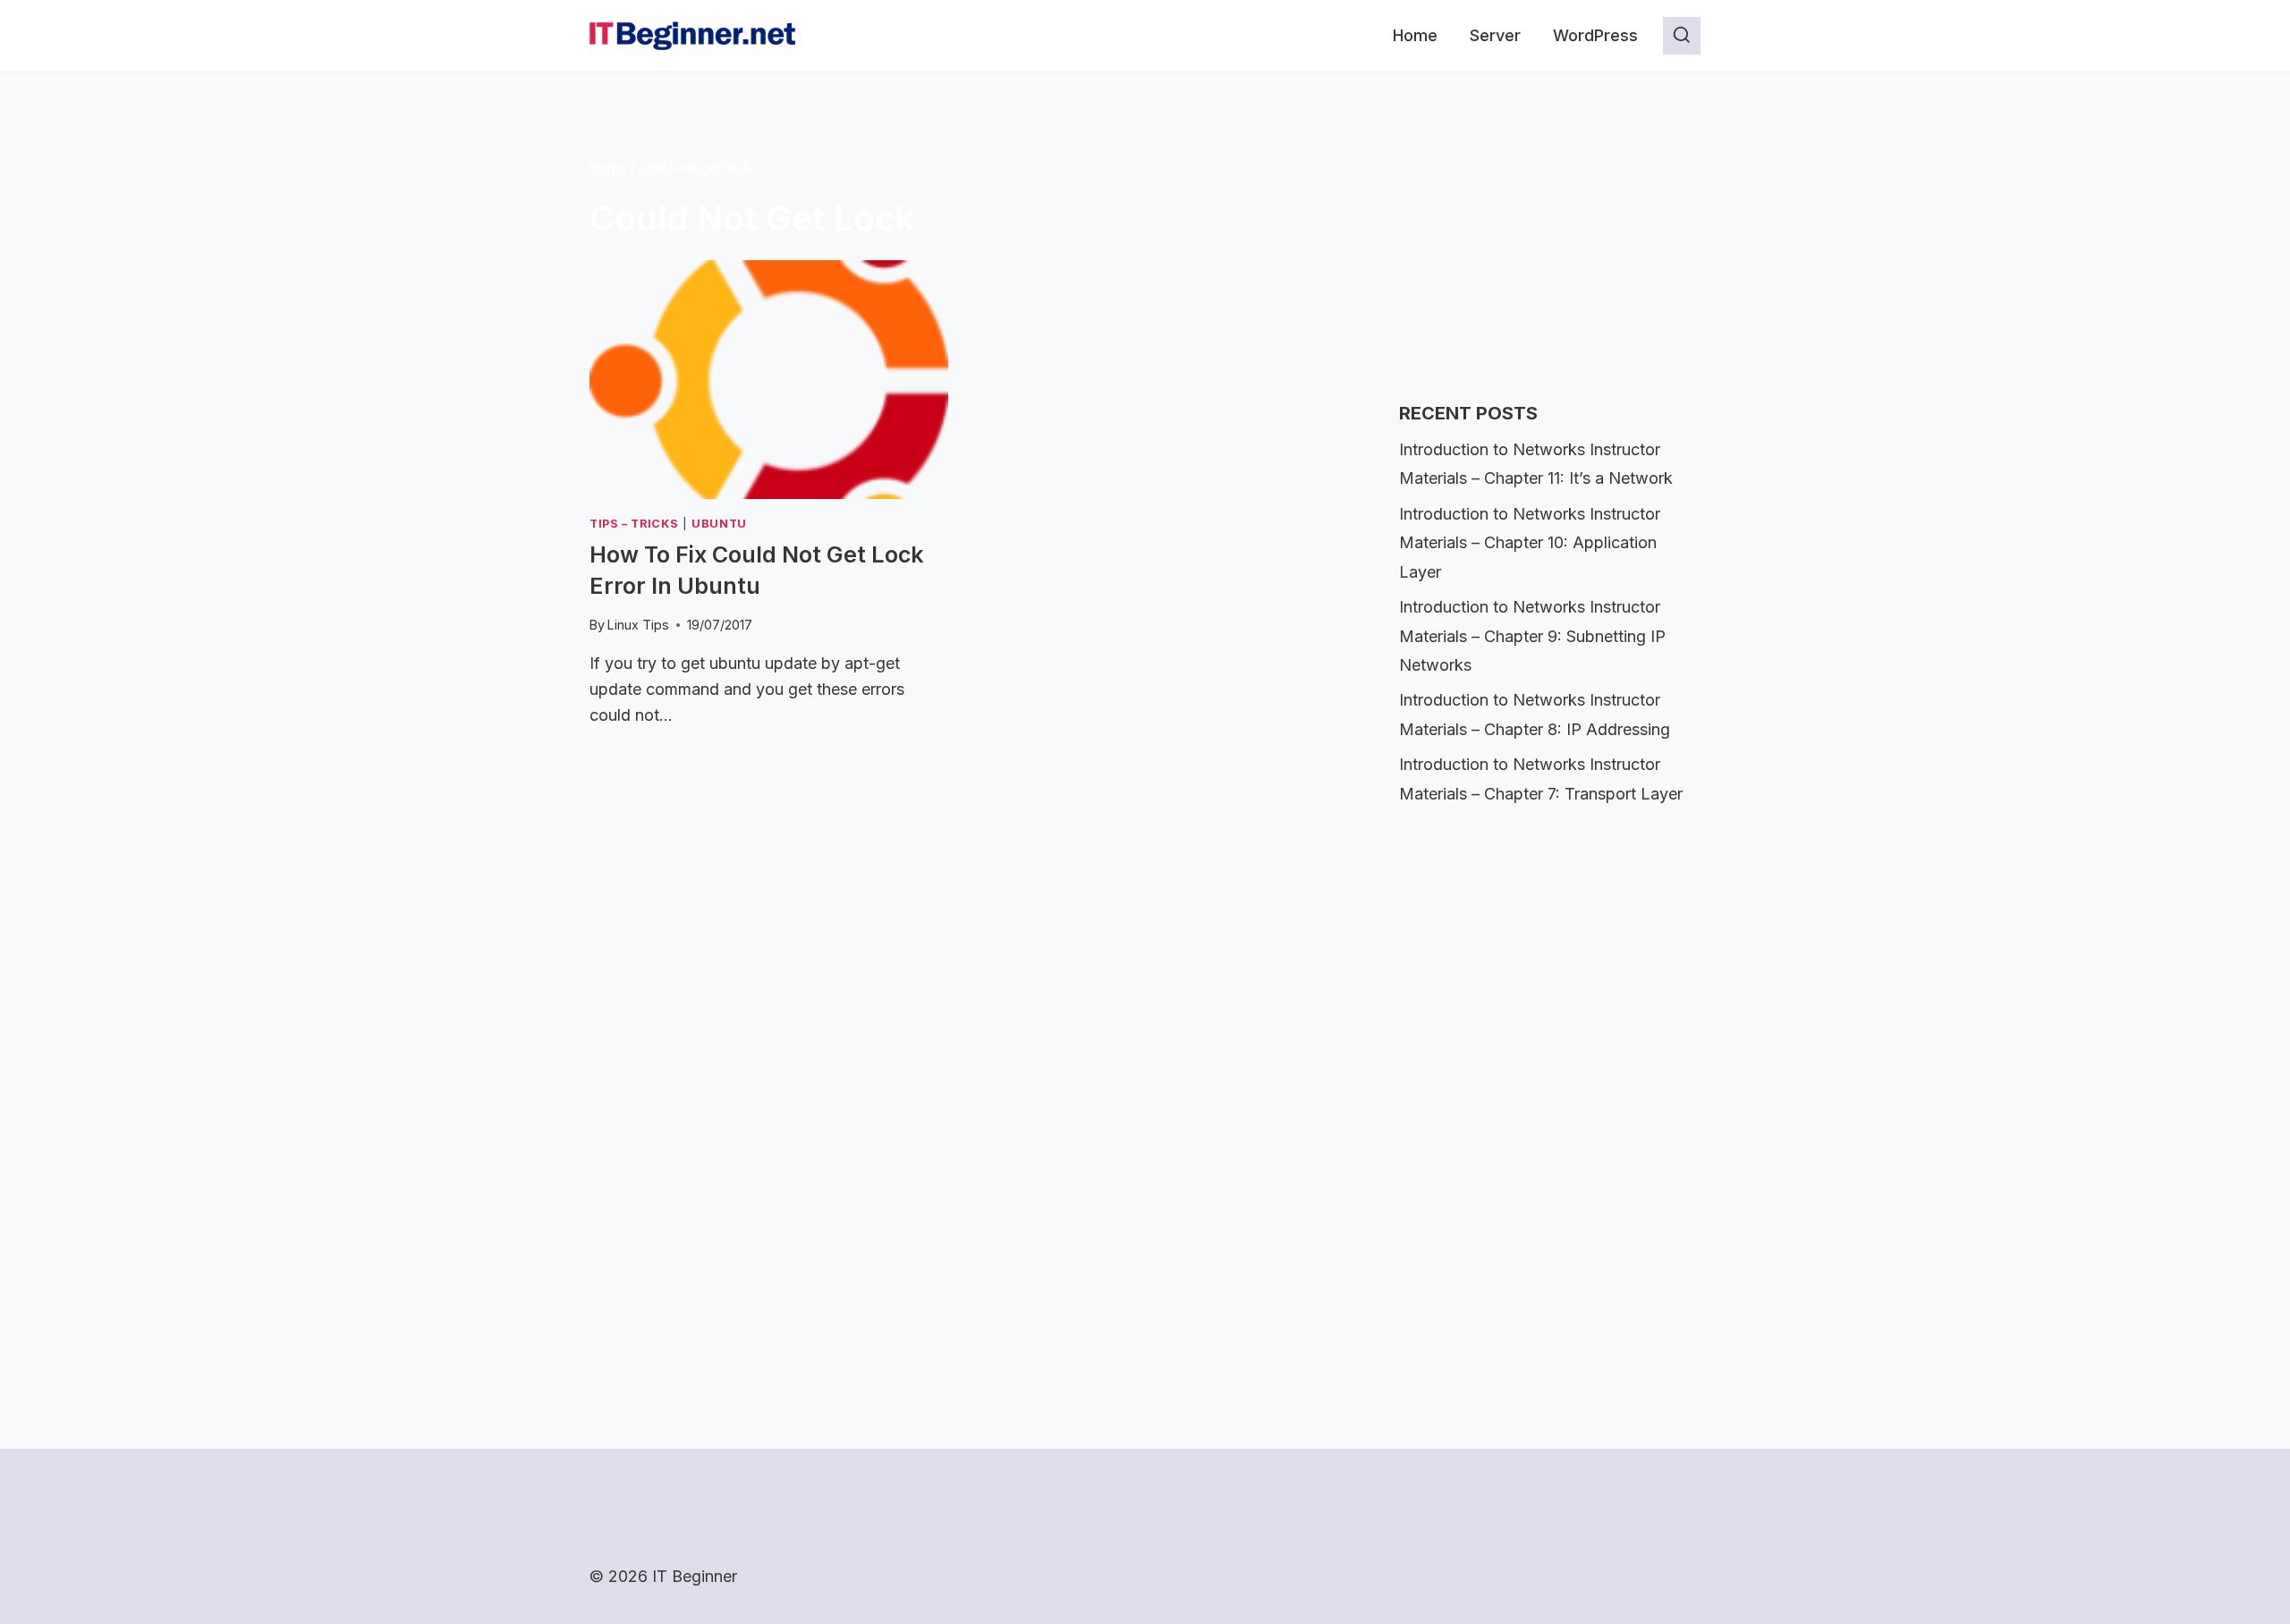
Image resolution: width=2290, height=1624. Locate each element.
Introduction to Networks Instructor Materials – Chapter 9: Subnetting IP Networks (1532, 636)
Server (1495, 35)
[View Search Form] (1682, 36)
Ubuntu (719, 524)
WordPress (1595, 35)
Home (1415, 35)
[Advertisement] (1533, 256)
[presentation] (769, 380)
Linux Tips (638, 625)
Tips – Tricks (634, 524)
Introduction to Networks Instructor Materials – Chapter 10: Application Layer (1530, 543)
